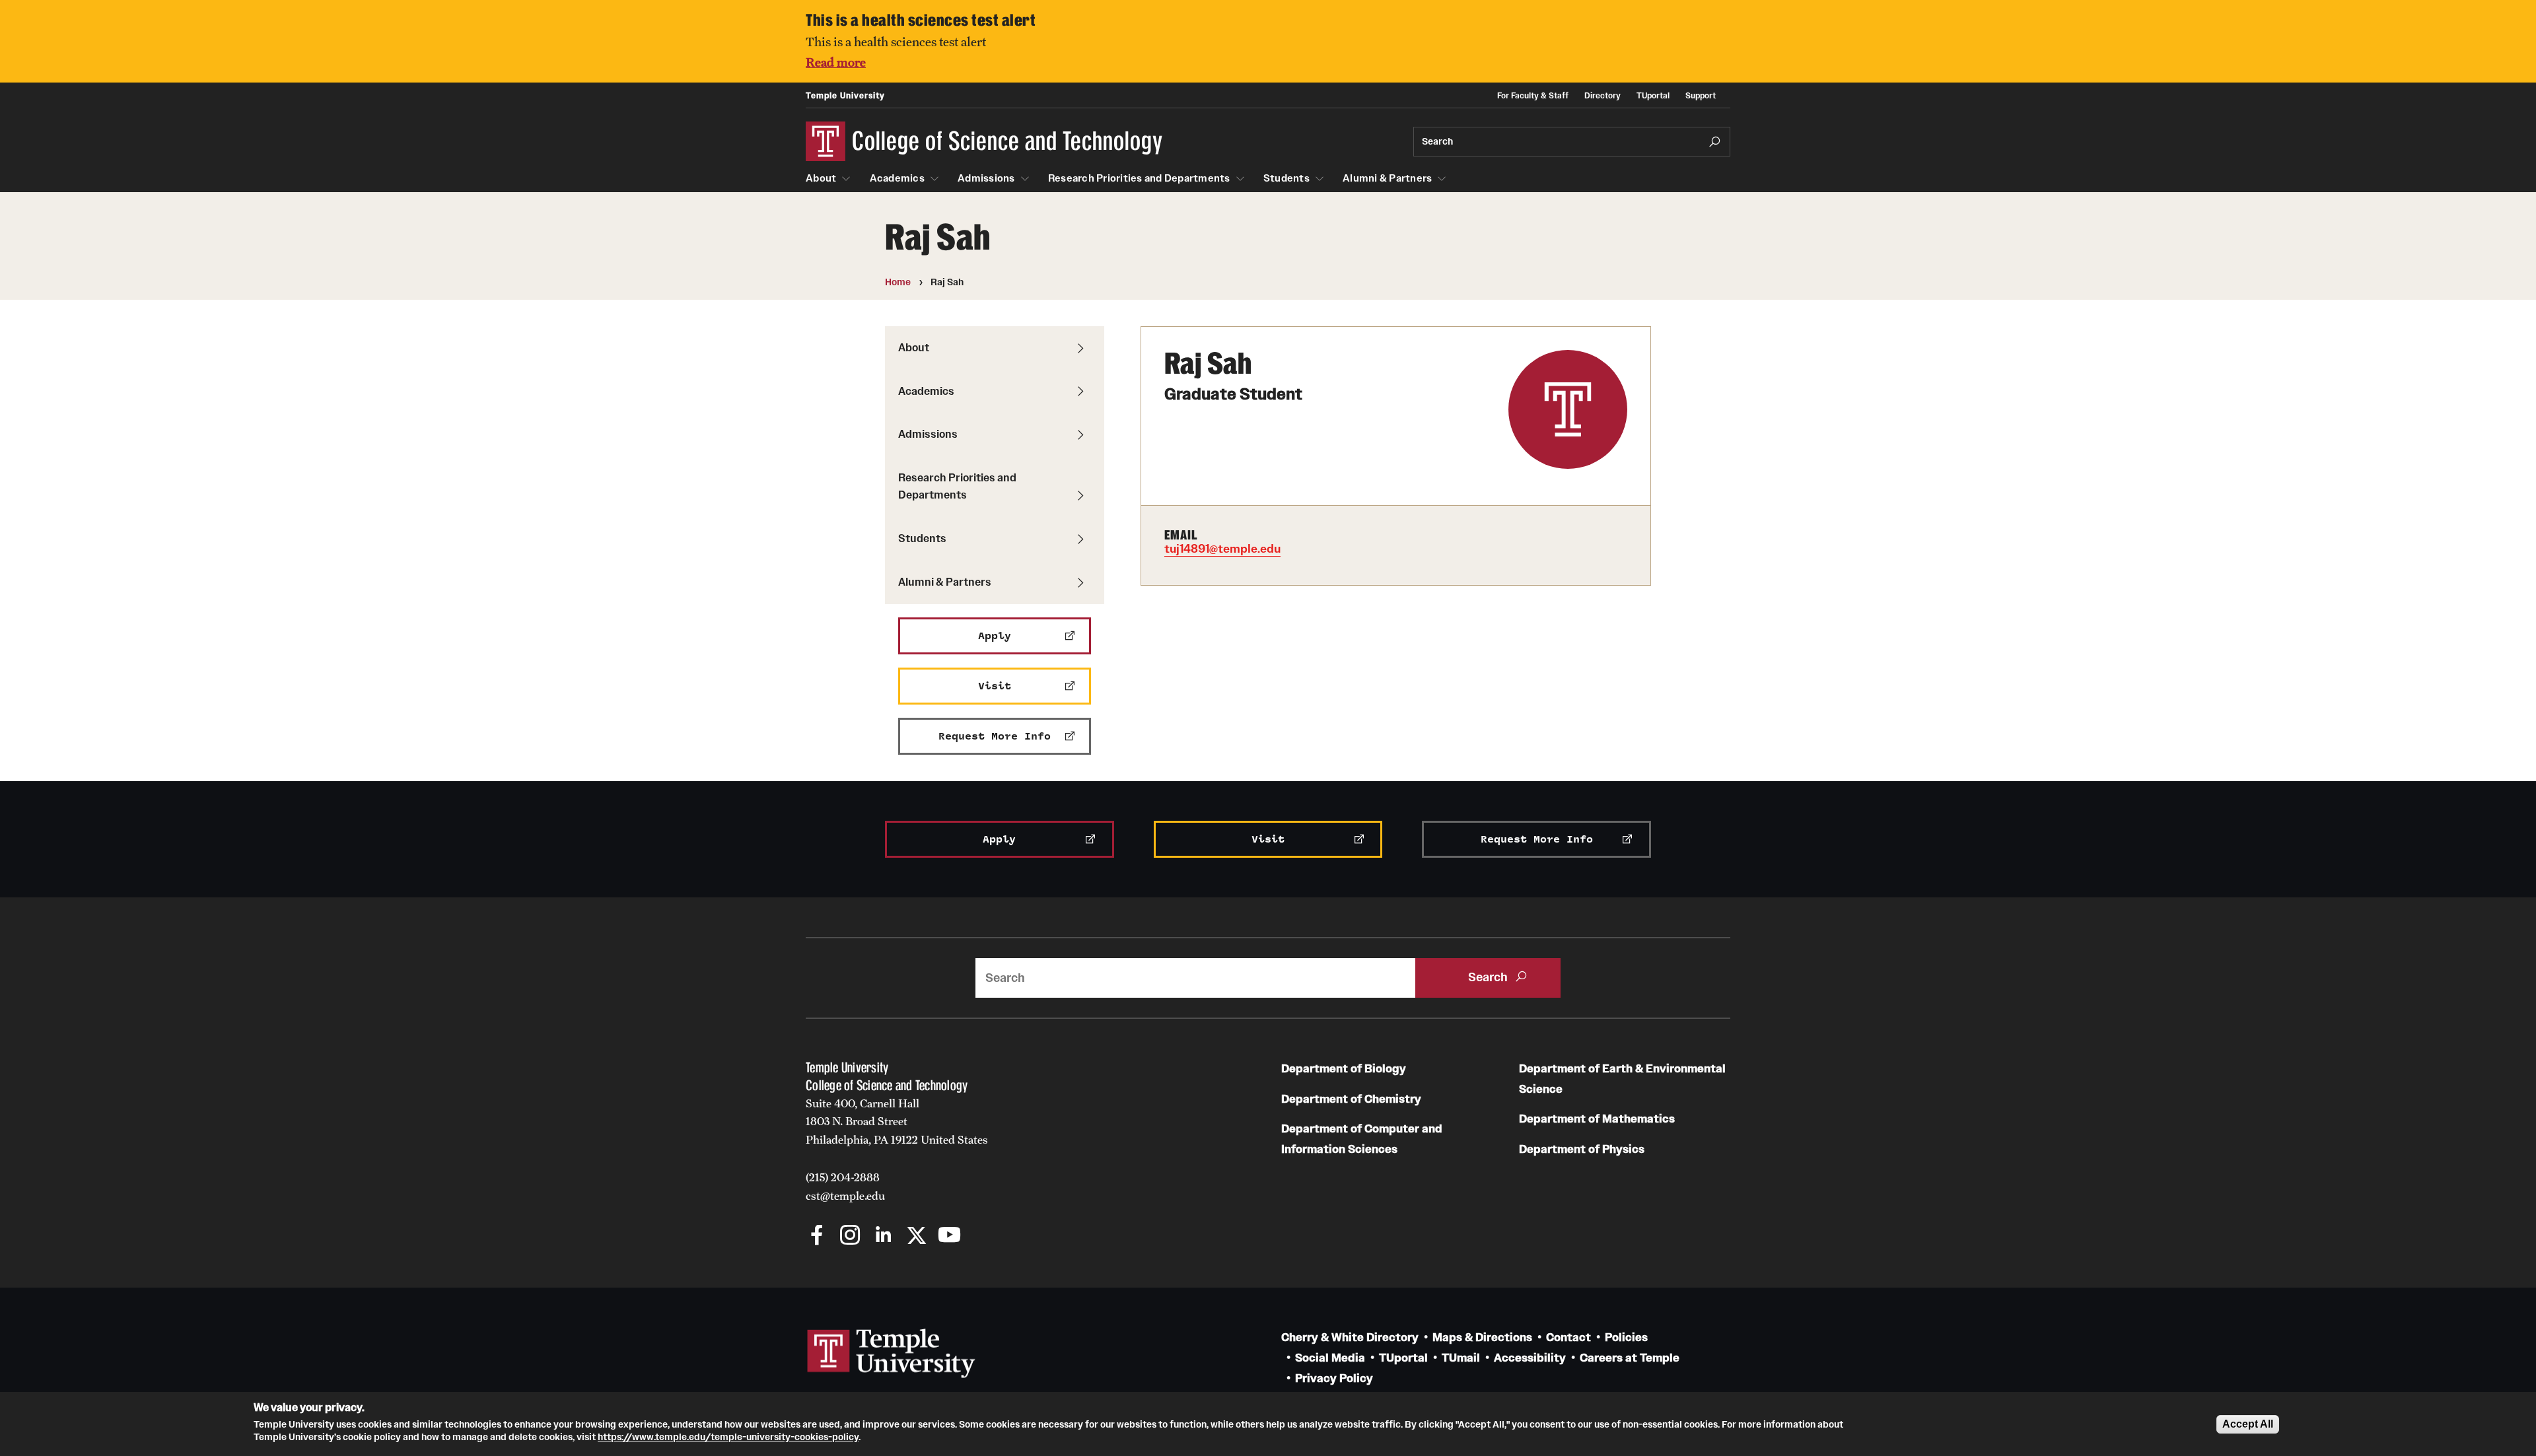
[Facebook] (817, 1236)
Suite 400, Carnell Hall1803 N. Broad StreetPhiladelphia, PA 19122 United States (897, 1122)
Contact (1568, 1337)
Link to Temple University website (892, 1354)
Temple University (845, 95)
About (821, 178)
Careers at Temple (1630, 1358)
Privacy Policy (1334, 1378)
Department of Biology (1344, 1069)
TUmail (1461, 1358)
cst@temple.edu (845, 1196)
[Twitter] (916, 1236)
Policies (1626, 1337)
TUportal (1653, 95)
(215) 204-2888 (843, 1177)
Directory (1603, 95)
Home (898, 282)
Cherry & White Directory (1350, 1337)
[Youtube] (949, 1236)
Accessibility (1530, 1358)
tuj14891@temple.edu (1222, 549)
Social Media (1330, 1358)
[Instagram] (850, 1236)
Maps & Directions (1482, 1337)
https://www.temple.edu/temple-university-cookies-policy (728, 1437)
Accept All (2248, 1424)
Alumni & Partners (1387, 178)
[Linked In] (883, 1236)
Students (1286, 178)
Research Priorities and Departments (1139, 178)
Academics (897, 178)
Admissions (986, 178)
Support (1701, 95)
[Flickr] (982, 1236)
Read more (836, 62)
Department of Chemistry (1351, 1099)
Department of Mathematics (1597, 1119)
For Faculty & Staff (1533, 95)
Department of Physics (1582, 1149)
